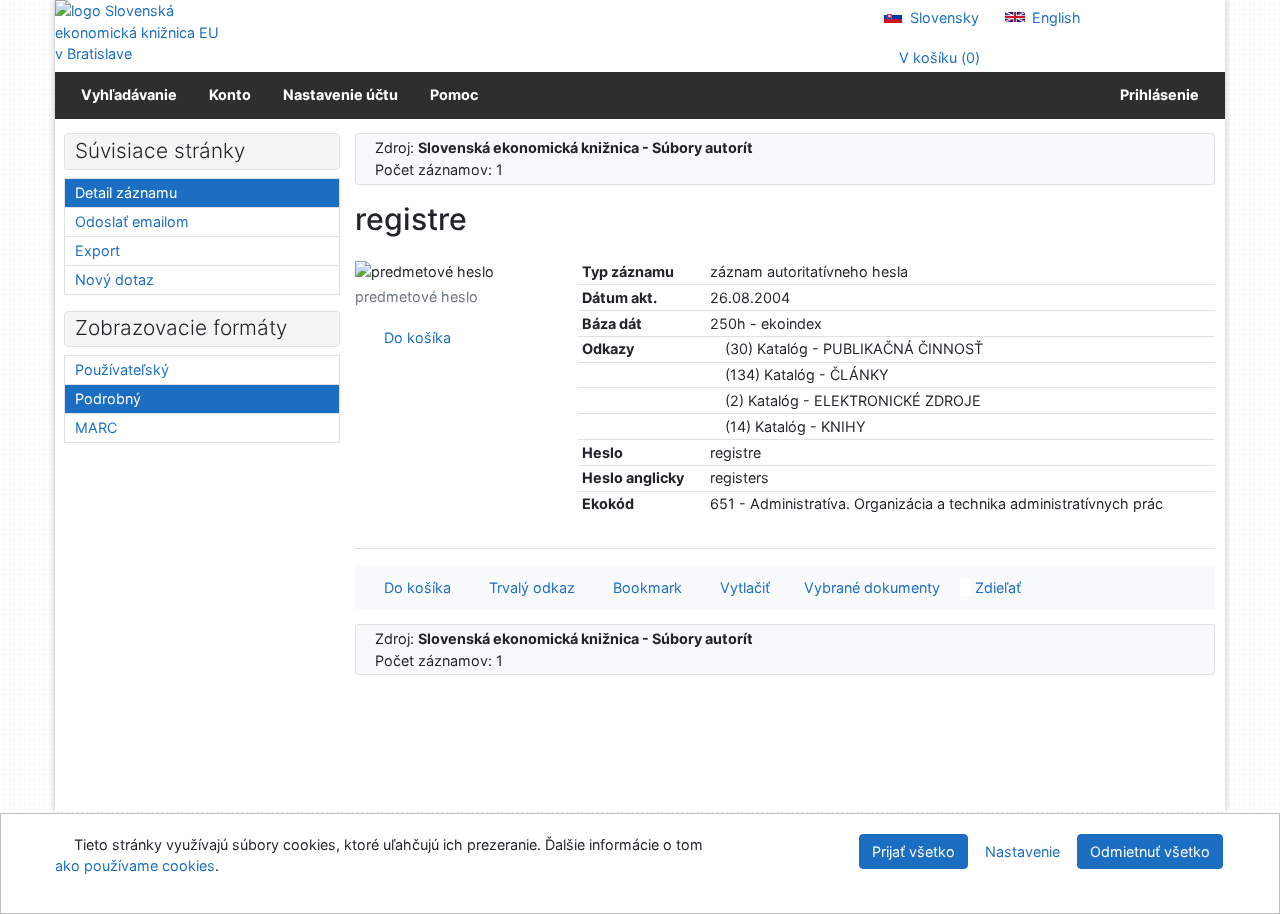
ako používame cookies (135, 865)
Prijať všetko (913, 851)
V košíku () (937, 57)
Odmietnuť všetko (1150, 851)
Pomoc (454, 94)
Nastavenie (1022, 851)
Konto (230, 94)
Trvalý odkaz (528, 587)
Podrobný (108, 398)
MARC (96, 427)
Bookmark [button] (643, 587)
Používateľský (122, 369)
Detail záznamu (126, 192)
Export (97, 250)
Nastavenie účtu (340, 94)
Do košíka (413, 337)
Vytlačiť (741, 587)
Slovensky (942, 17)
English (1054, 17)
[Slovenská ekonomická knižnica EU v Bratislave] (140, 32)
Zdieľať (996, 587)
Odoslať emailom (132, 221)
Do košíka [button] (413, 587)
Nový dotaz (114, 279)
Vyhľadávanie (129, 94)
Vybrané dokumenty (870, 587)
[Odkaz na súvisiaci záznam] (715, 348)
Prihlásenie (1156, 94)
